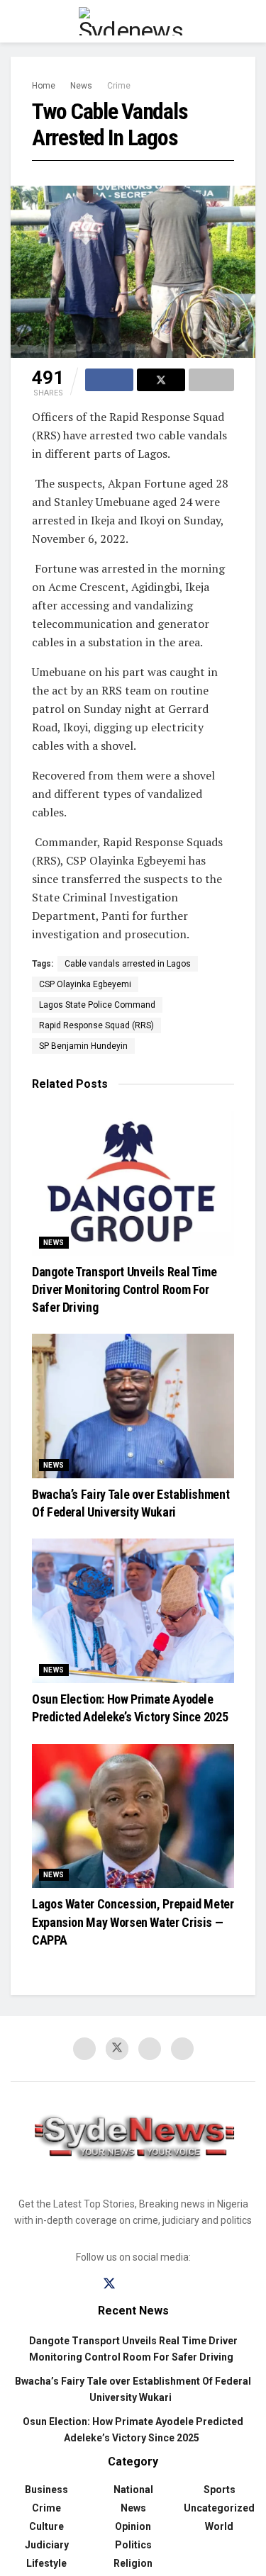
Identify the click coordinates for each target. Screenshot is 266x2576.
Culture (46, 2526)
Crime (119, 86)
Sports (220, 2490)
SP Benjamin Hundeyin (83, 1046)
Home (44, 86)
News (81, 86)
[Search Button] (249, 21)
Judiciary (47, 2545)
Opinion (133, 2526)
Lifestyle (46, 2563)
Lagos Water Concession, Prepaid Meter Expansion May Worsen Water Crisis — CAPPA (133, 1922)
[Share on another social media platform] (211, 380)
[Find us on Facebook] (84, 2049)
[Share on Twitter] (161, 380)
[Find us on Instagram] (135, 2284)
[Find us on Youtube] (150, 2049)
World (219, 2526)
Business (46, 2490)
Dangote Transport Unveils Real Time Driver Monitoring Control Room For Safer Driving (124, 1289)
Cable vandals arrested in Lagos (128, 964)
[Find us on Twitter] (117, 2049)
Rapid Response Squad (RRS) (96, 1025)
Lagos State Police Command (97, 1005)
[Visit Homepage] (133, 21)
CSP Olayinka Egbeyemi (85, 984)
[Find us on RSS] (182, 2049)
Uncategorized (219, 2508)
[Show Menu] (17, 21)
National (133, 2490)
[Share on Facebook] (109, 380)
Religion (133, 2563)
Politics (133, 2545)
